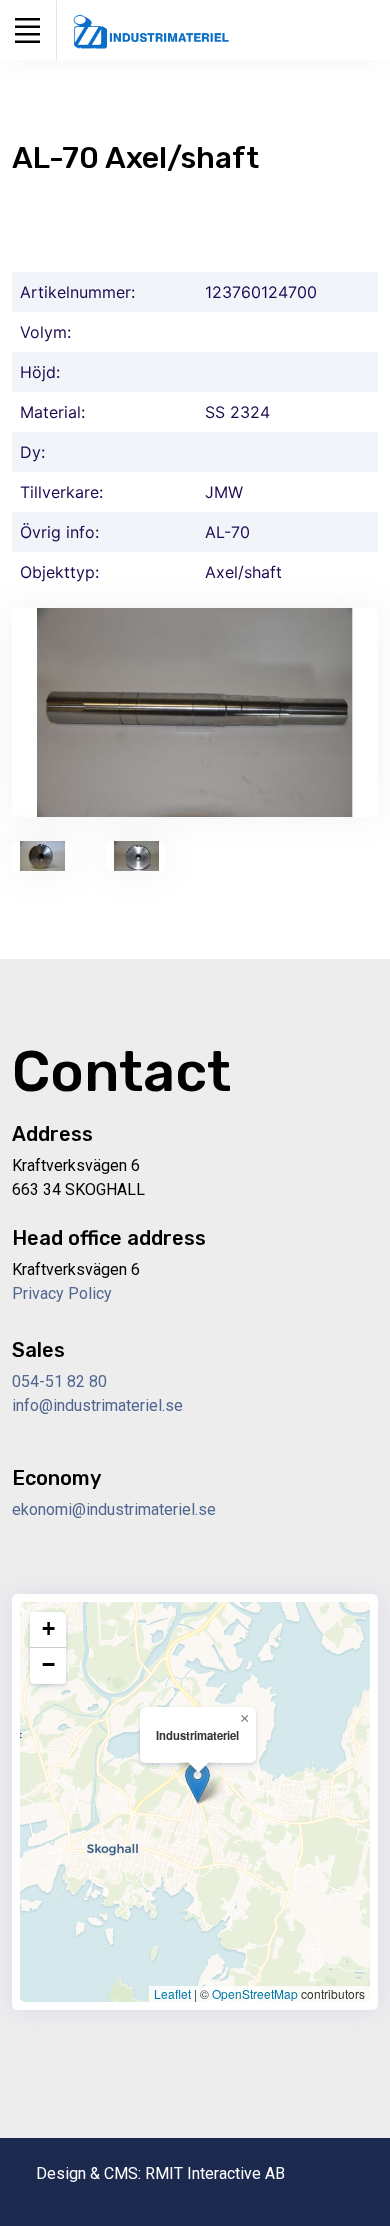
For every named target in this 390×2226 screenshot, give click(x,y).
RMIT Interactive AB (215, 2173)
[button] (197, 1782)
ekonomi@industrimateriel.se (114, 1509)
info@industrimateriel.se (97, 1405)
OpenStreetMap (255, 1993)
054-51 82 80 (59, 1381)
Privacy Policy (62, 1293)
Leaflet (172, 1993)
